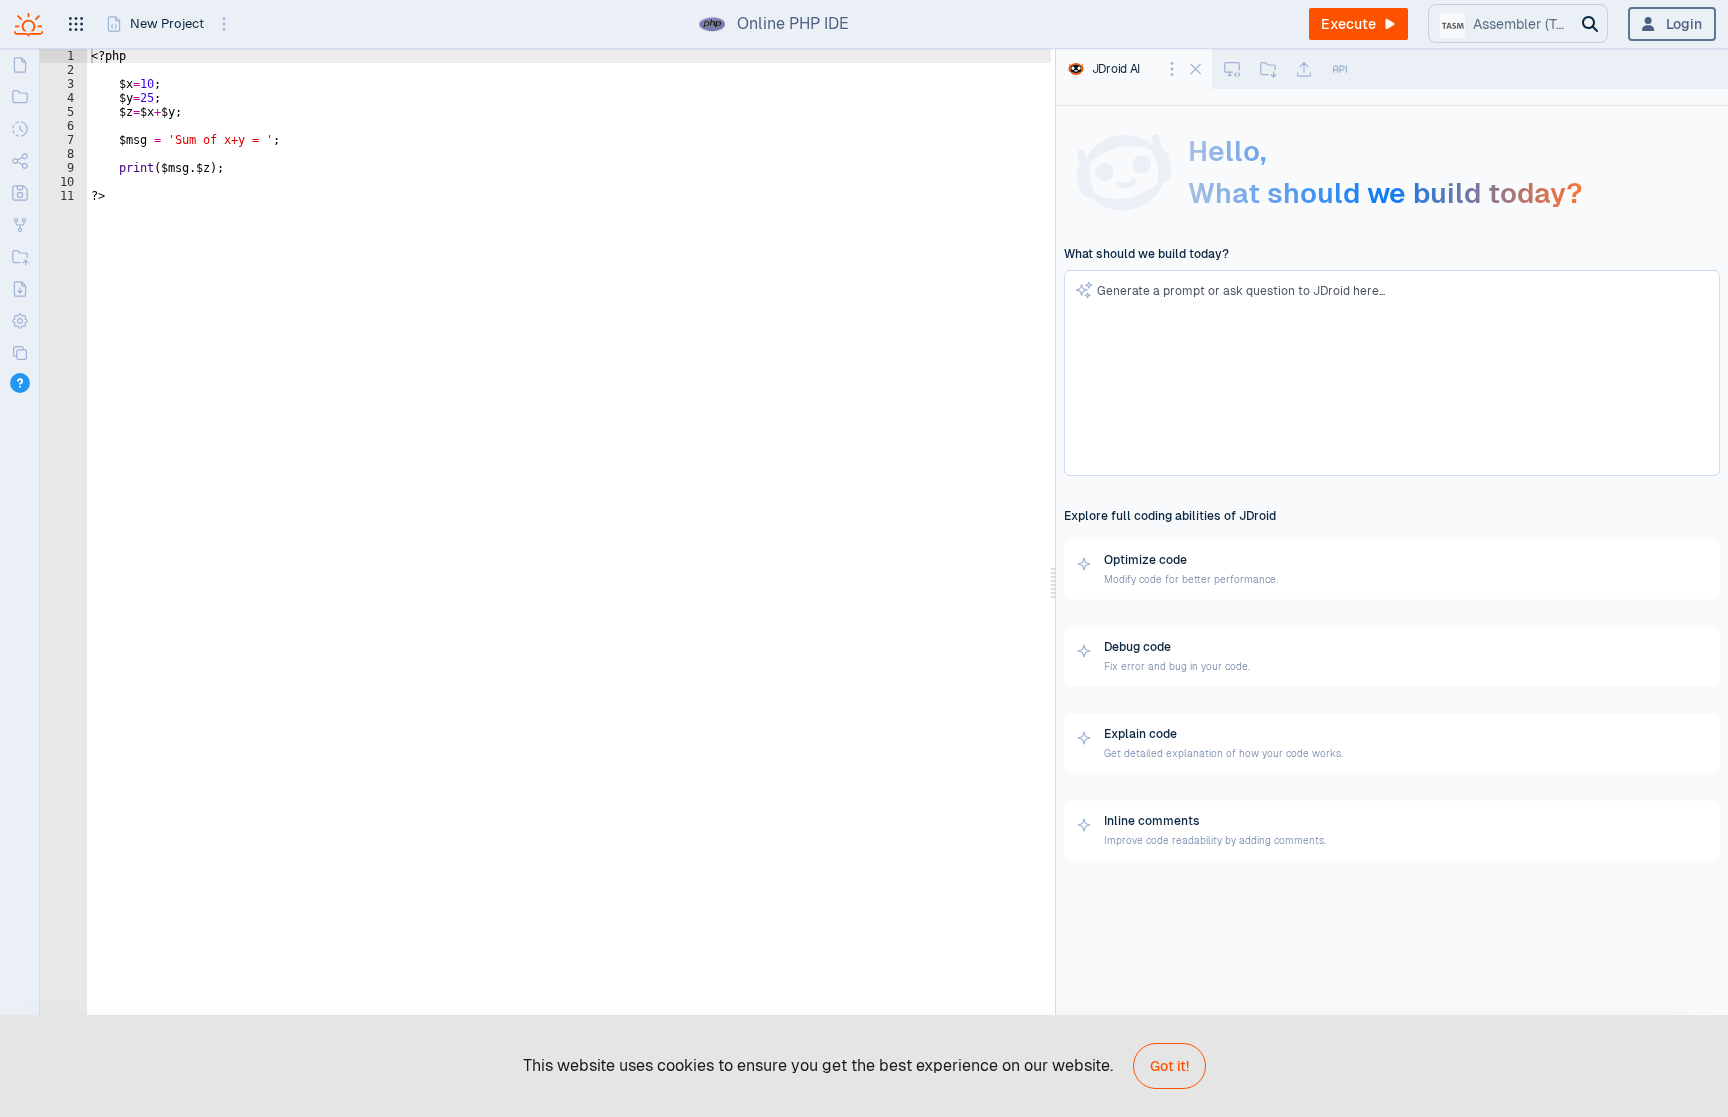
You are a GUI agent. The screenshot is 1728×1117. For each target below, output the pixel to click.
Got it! (1169, 1066)
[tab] (1074, 69)
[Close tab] (1194, 67)
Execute (1348, 24)
